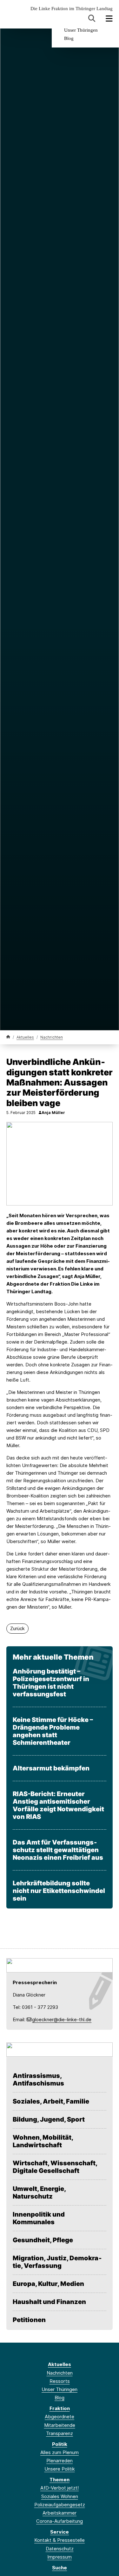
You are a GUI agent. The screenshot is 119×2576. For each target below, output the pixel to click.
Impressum (60, 2557)
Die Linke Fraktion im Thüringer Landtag (72, 9)
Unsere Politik (60, 2469)
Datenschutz (60, 2549)
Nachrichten (52, 1037)
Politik (60, 2444)
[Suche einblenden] (92, 19)
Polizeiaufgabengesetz (60, 2505)
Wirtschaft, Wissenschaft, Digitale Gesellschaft (55, 2167)
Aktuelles (25, 1037)
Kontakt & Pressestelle (60, 2540)
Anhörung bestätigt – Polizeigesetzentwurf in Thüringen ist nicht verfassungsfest (51, 1683)
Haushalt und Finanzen (49, 2302)
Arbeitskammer (60, 2513)
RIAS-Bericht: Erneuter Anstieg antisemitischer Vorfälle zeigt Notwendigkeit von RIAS (58, 1805)
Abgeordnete (60, 2417)
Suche (60, 2568)
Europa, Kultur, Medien (48, 2284)
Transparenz (60, 2433)
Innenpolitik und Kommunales (39, 2218)
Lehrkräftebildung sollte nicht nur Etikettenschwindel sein (59, 1891)
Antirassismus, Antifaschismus (38, 2079)
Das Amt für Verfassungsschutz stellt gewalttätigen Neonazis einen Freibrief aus (58, 1850)
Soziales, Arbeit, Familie (51, 2101)
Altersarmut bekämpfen (51, 1768)
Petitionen (29, 2320)
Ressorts (60, 2381)
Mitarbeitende (60, 2425)
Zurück (17, 1628)
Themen (60, 2480)
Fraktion (60, 2408)
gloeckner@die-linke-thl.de (62, 2019)
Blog (69, 38)
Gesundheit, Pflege (43, 2240)
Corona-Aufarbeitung (60, 2521)
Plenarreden (60, 2461)
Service (60, 2532)
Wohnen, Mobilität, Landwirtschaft (43, 2141)
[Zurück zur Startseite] (8, 1037)
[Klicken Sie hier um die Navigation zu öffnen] (109, 19)
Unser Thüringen (81, 30)
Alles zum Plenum (60, 2452)
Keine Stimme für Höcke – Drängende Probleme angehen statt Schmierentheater (53, 1731)
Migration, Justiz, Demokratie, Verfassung (57, 2262)
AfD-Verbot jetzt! (60, 2488)
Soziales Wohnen (60, 2496)
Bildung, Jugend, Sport (49, 2119)
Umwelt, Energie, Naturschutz (39, 2193)
